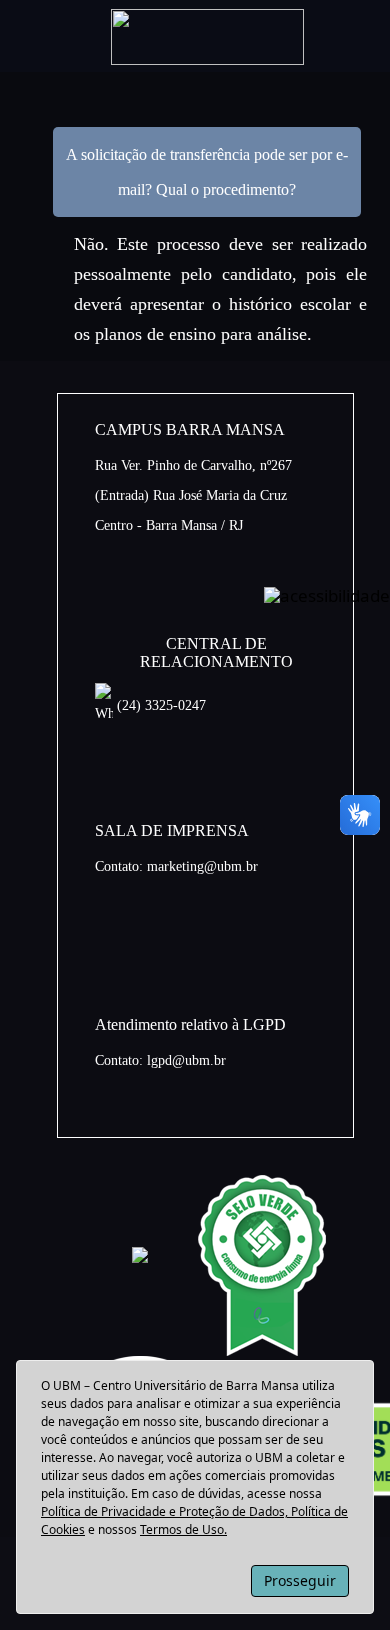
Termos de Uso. (183, 1529)
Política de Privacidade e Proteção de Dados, (166, 1511)
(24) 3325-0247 (159, 705)
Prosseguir (300, 1580)
